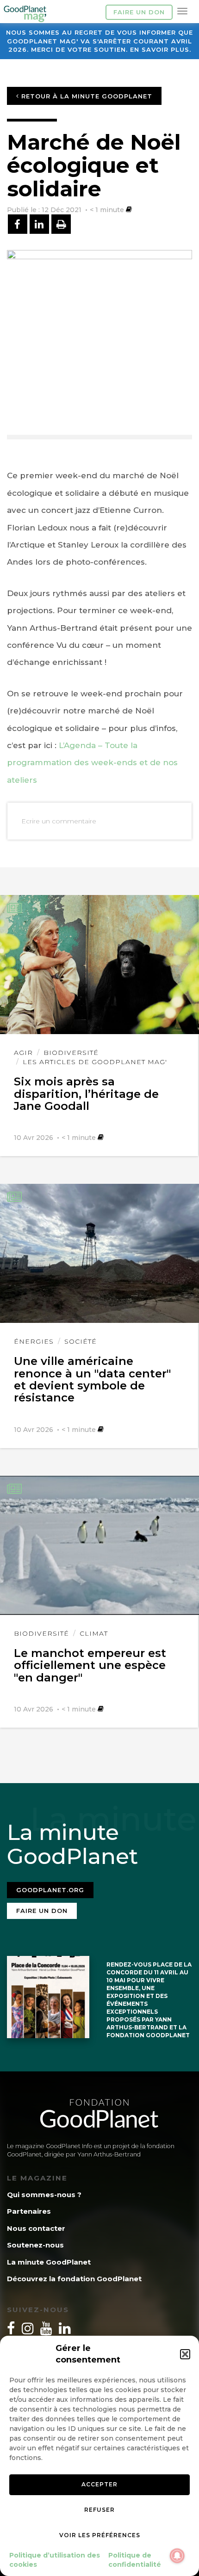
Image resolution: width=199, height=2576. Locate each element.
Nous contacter (36, 2228)
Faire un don (139, 12)
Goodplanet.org (50, 1890)
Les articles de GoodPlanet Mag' (95, 1062)
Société (81, 1341)
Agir (23, 1053)
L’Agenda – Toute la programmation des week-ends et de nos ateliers (92, 763)
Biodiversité (71, 1053)
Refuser (99, 2510)
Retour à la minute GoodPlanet (86, 96)
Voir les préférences (100, 2535)
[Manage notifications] (177, 2556)
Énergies (34, 1341)
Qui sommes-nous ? (44, 2195)
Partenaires (29, 2211)
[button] (185, 2354)
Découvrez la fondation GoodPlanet (74, 2279)
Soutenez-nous (35, 2245)
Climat (94, 1633)
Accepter (99, 2484)
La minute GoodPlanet (49, 2262)
